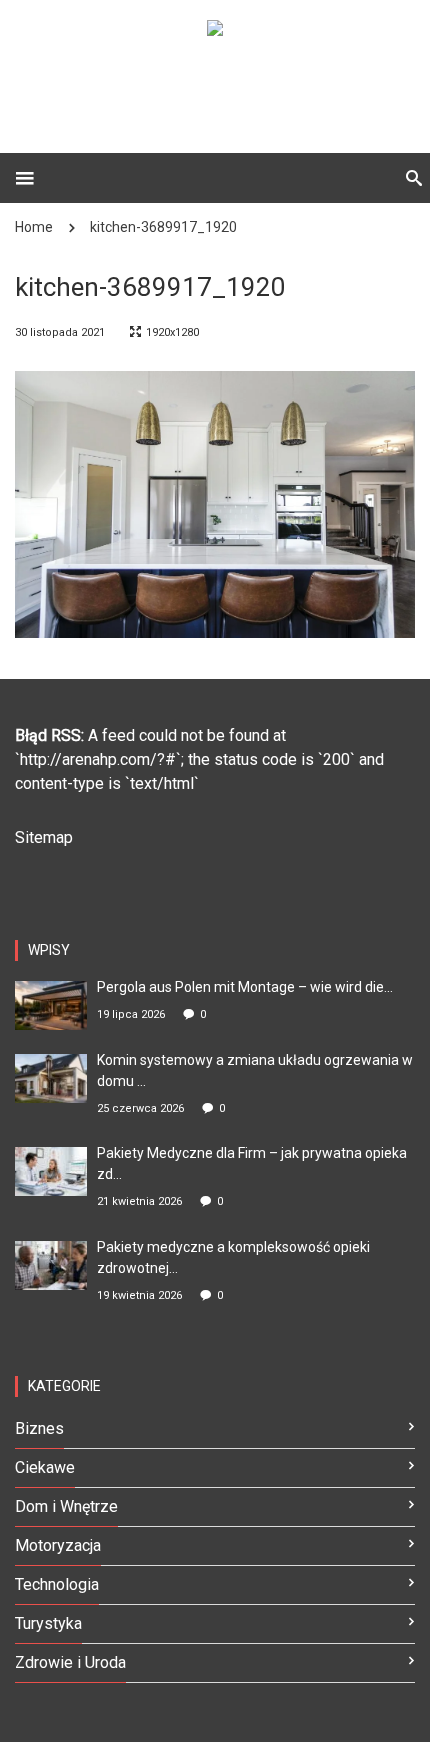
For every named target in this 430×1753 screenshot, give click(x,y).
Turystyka (48, 1623)
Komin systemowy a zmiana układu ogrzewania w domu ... (255, 1070)
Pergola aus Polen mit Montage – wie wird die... (245, 987)
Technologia (57, 1584)
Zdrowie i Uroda (70, 1662)
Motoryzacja (58, 1545)
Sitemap (44, 837)
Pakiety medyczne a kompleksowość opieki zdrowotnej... (233, 1257)
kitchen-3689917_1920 (163, 227)
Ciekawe (45, 1467)
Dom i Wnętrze (66, 1506)
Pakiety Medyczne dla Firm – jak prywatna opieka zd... (252, 1163)
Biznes (39, 1428)
